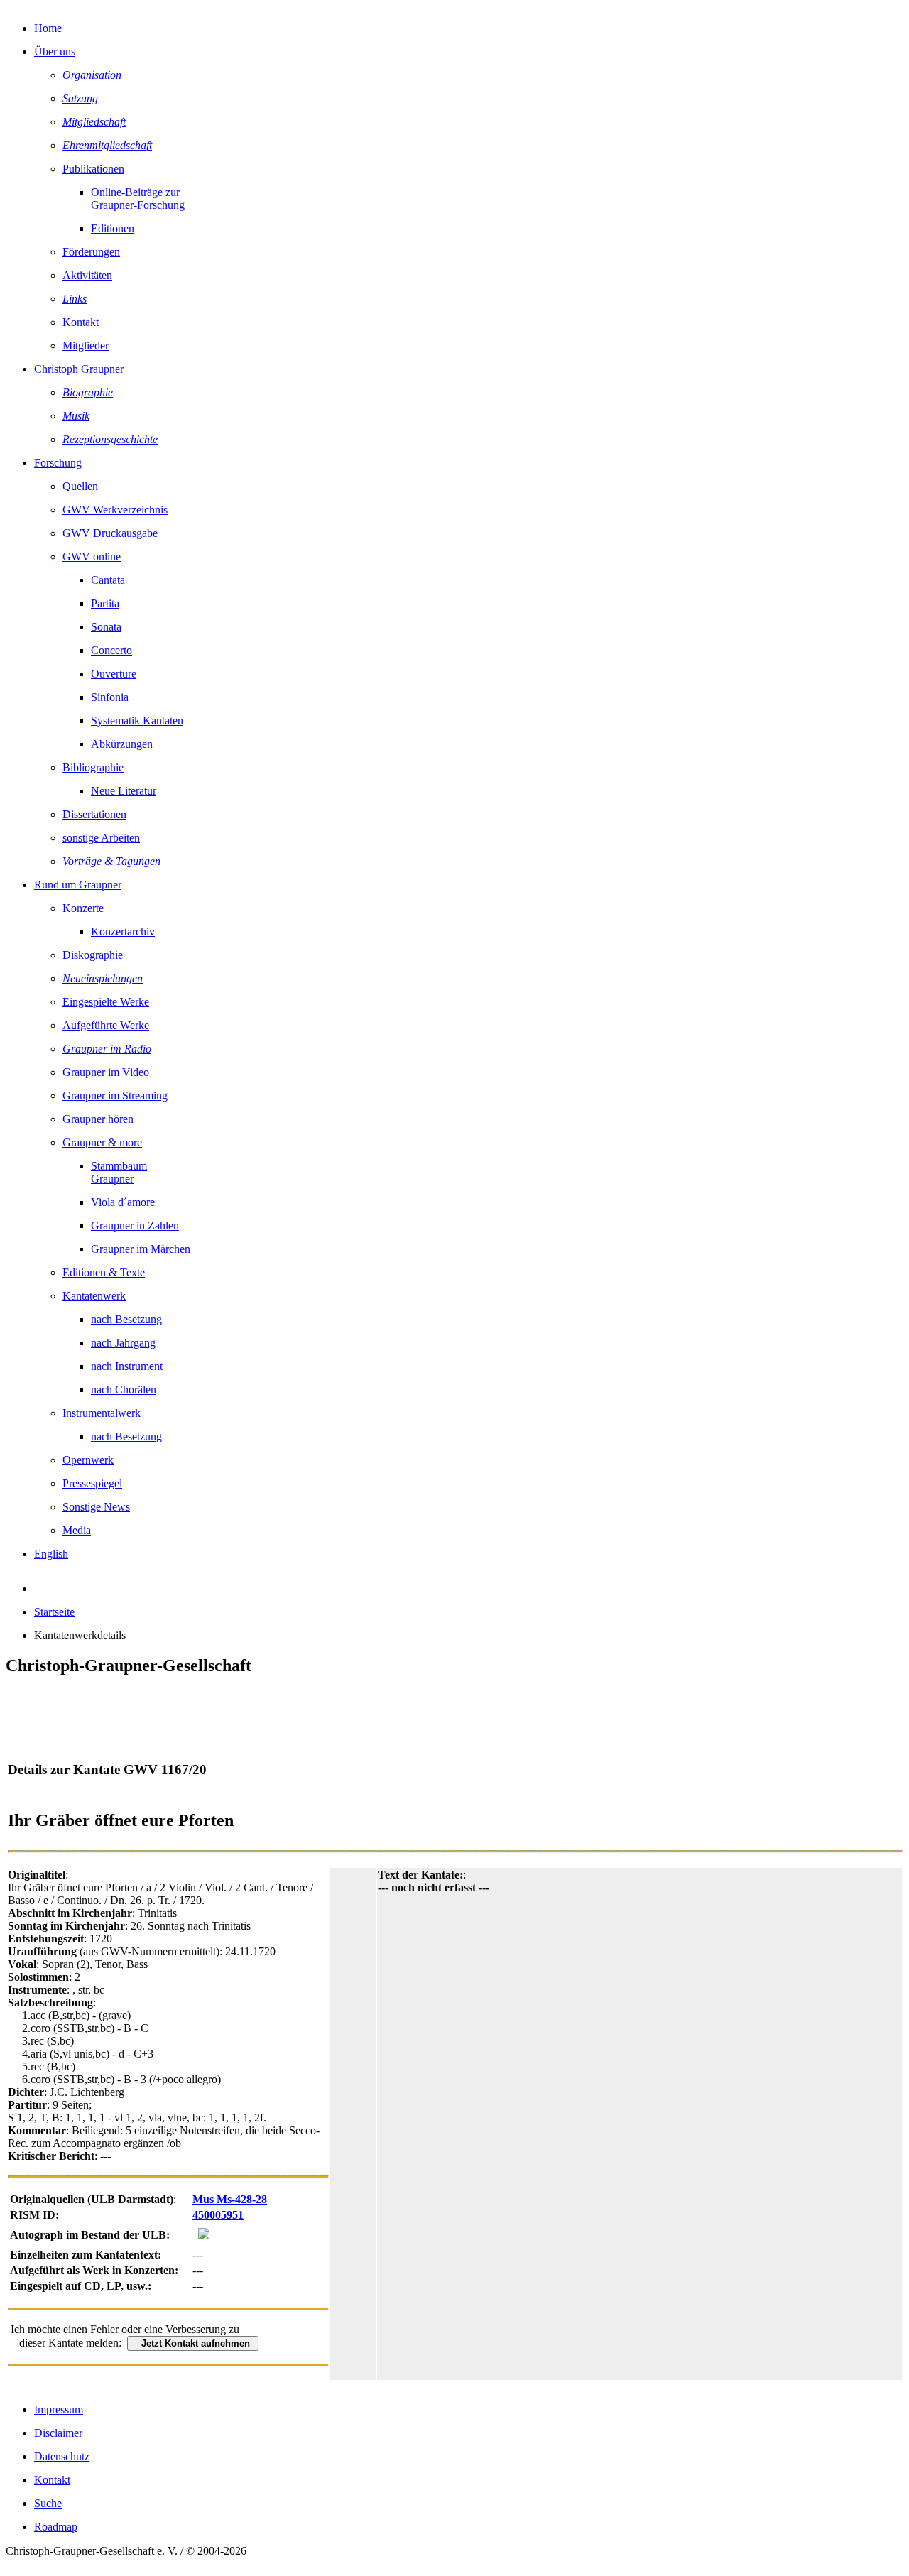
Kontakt (81, 322)
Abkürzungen (122, 744)
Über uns (55, 51)
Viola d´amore (123, 1202)
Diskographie (93, 955)
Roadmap (56, 2527)
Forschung (58, 463)
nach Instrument (127, 1366)
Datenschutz (62, 2456)
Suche (48, 2503)
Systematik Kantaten (137, 721)
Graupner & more (102, 1142)
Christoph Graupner (79, 369)
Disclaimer (58, 2433)
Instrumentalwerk (102, 1413)
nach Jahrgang (123, 1343)
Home (48, 28)
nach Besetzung (126, 1319)
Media (77, 1530)
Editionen (113, 228)
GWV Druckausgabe (110, 533)
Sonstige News (96, 1507)
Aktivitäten (87, 275)
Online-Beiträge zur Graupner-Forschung (138, 199)
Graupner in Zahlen (135, 1225)
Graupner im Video (106, 1072)
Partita (105, 603)
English (51, 1554)
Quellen (80, 486)
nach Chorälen (124, 1390)
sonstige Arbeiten (101, 838)
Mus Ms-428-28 (230, 2199)
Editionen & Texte (104, 1272)
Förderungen (91, 252)
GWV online (92, 556)
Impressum (59, 2409)
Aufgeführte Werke (106, 1025)
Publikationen (93, 169)
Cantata (108, 580)
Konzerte (83, 908)
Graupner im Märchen (141, 1249)
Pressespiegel (92, 1483)
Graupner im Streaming (115, 1096)
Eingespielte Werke (106, 1002)
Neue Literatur (124, 791)
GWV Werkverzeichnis (115, 510)
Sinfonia (110, 697)
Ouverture (114, 674)
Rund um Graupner (78, 885)
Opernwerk (88, 1460)
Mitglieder (86, 346)
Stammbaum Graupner (119, 1172)
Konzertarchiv (123, 931)
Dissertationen (94, 814)
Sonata (106, 627)
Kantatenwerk (94, 1296)
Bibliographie (93, 767)
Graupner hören (98, 1119)
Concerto (111, 650)
